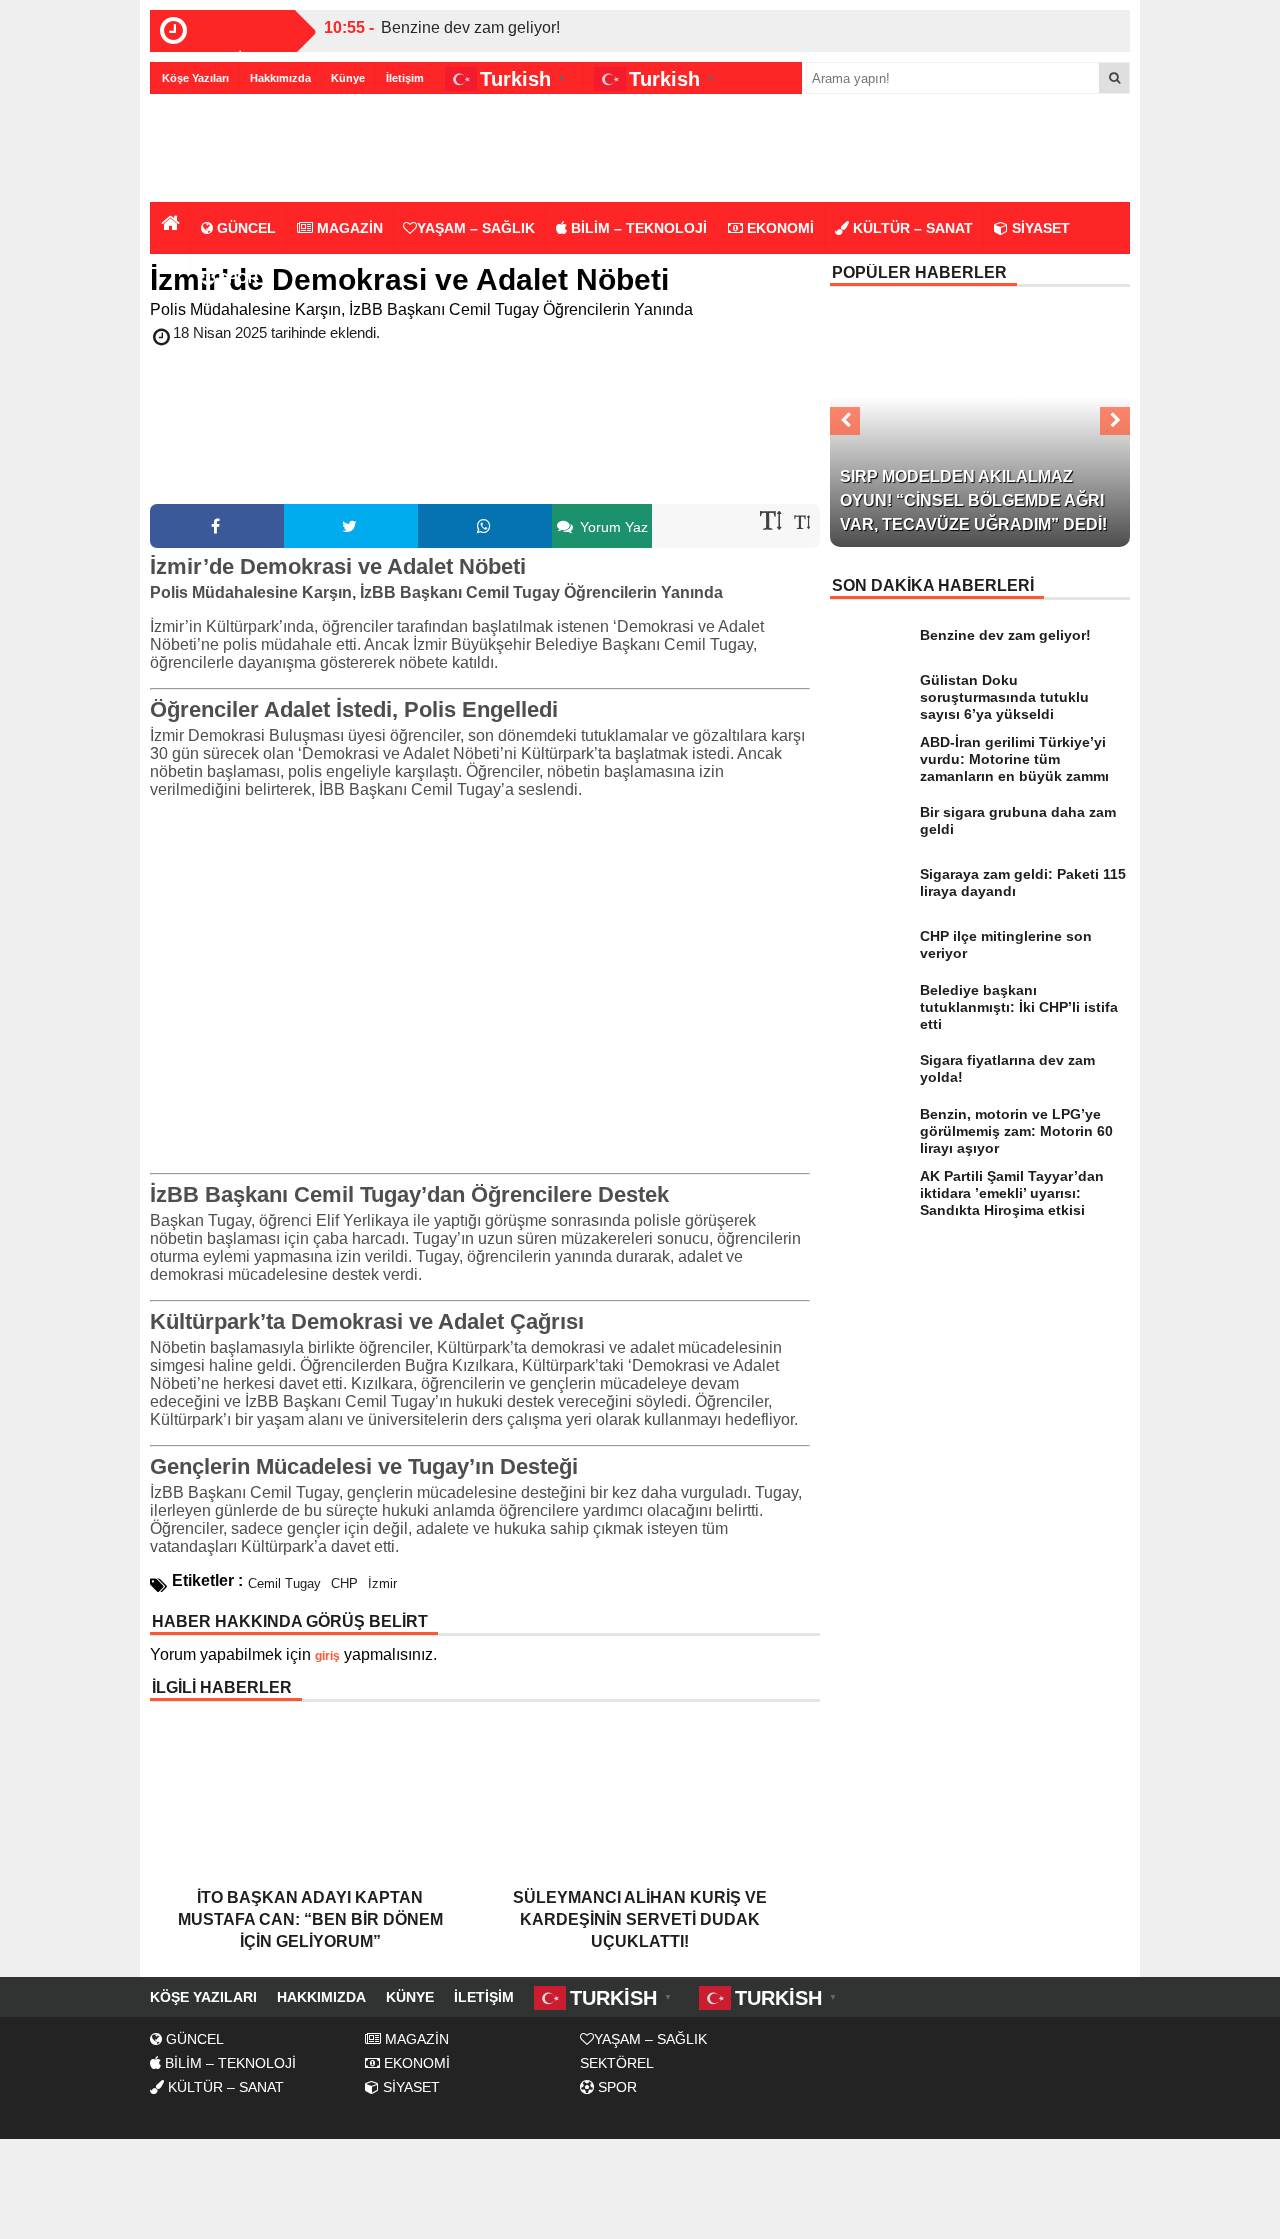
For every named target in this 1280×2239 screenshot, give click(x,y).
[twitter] (351, 526)
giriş (327, 1656)
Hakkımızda (280, 78)
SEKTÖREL (617, 2063)
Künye (348, 78)
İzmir (382, 1583)
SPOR (236, 278)
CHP (344, 1583)
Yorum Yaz (612, 527)
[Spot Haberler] (265, 149)
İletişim (405, 78)
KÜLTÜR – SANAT (911, 228)
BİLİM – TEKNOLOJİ (637, 228)
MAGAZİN (348, 228)
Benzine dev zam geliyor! (470, 27)
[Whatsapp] (485, 526)
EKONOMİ (778, 228)
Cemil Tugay (284, 1583)
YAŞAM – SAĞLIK (476, 228)
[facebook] (217, 526)
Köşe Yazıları (195, 78)
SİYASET (1039, 228)
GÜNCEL (244, 228)
